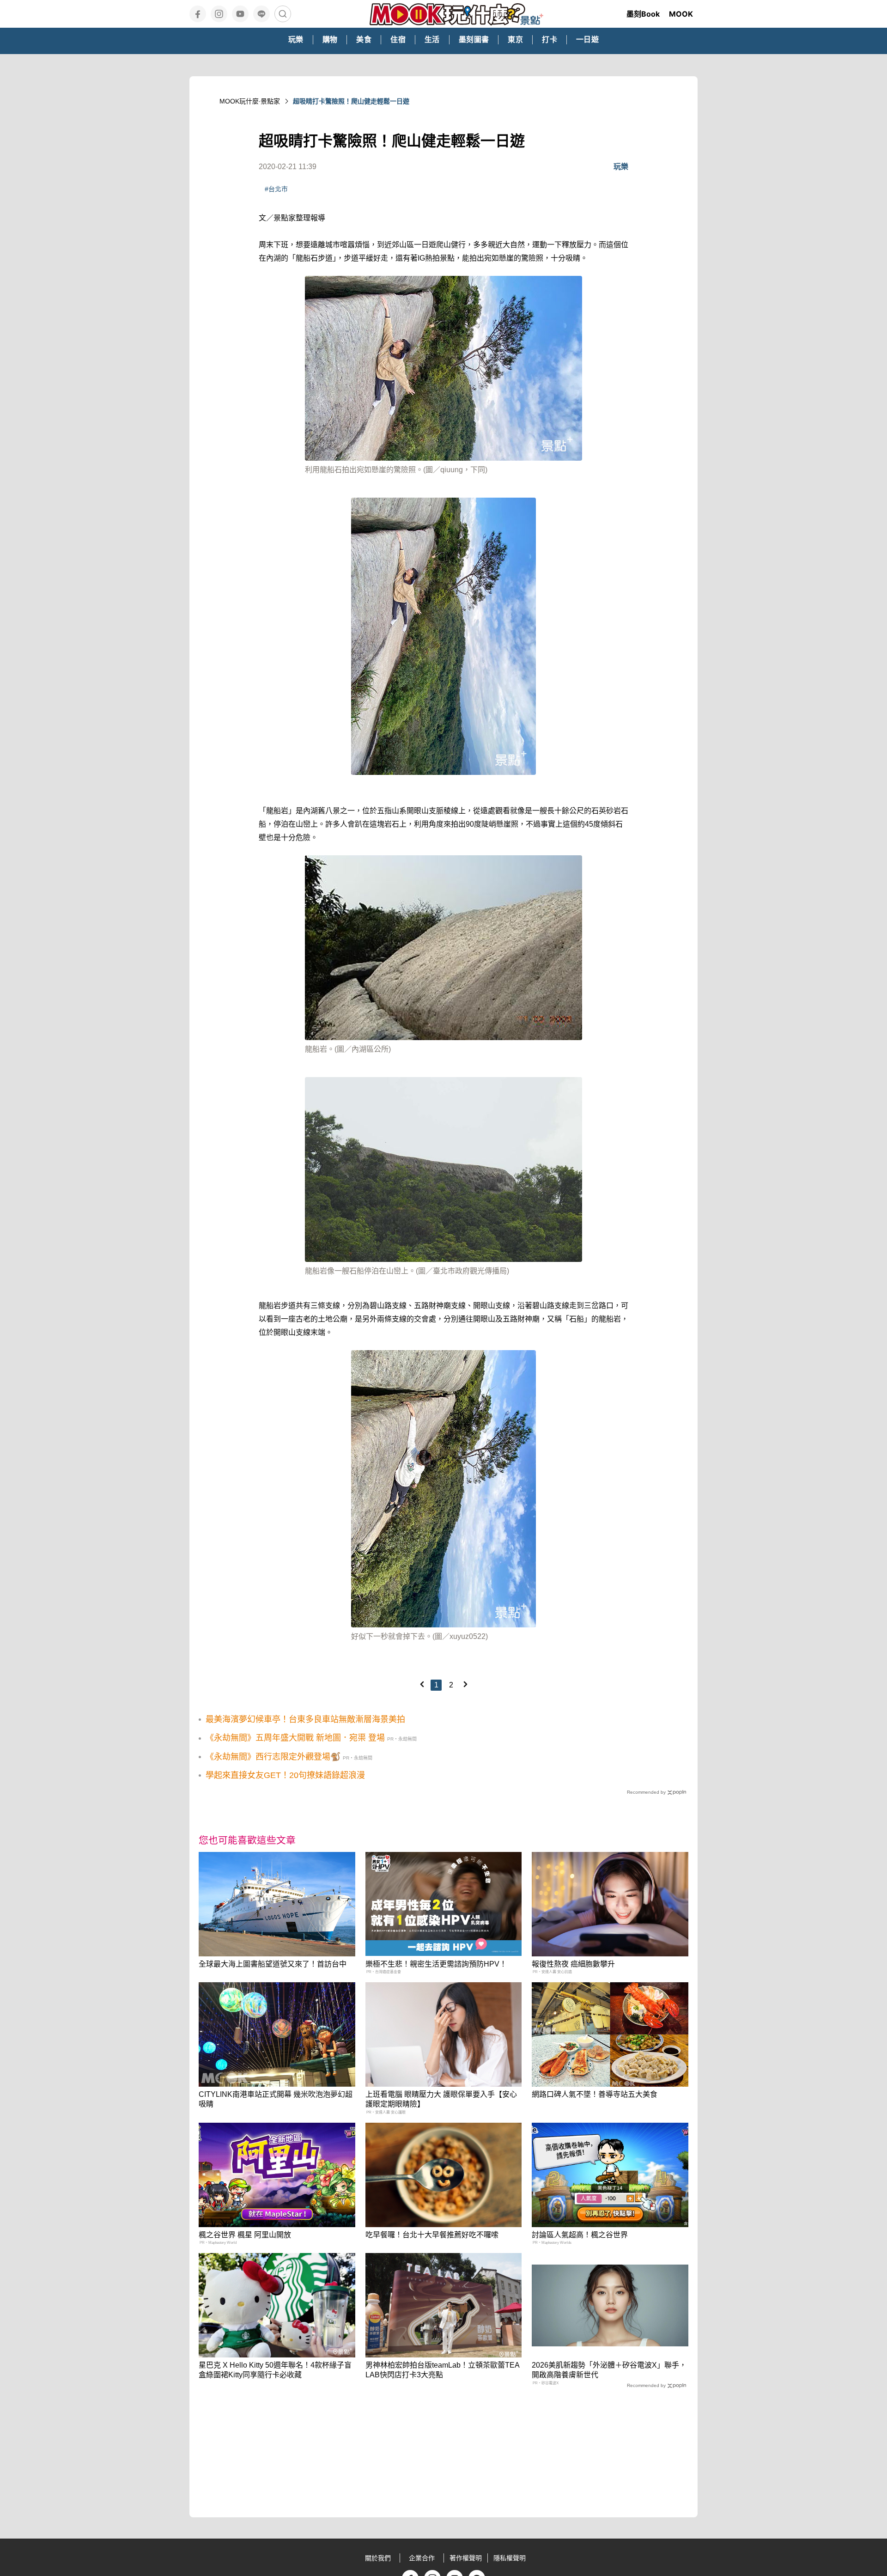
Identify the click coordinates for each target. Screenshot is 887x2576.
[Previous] (422, 1684)
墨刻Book (643, 14)
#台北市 (276, 189)
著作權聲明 (466, 2558)
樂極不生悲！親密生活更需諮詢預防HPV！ (436, 1964)
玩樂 (621, 167)
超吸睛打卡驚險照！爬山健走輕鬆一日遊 (351, 101)
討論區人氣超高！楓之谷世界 (580, 2235)
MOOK (681, 14)
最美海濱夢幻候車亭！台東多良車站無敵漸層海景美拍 (305, 1719)
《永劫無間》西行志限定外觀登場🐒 (273, 1757)
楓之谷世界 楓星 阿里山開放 (245, 2235)
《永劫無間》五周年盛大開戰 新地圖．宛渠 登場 (295, 1738)
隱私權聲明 (510, 2558)
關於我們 (378, 2558)
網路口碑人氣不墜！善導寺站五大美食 (595, 2094)
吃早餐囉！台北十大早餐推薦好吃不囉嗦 (432, 2235)
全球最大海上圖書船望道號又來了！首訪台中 (273, 1964)
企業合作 (422, 2558)
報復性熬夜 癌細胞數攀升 (573, 1964)
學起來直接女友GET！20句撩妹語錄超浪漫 (285, 1775)
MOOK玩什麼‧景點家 (250, 101)
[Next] (465, 1684)
